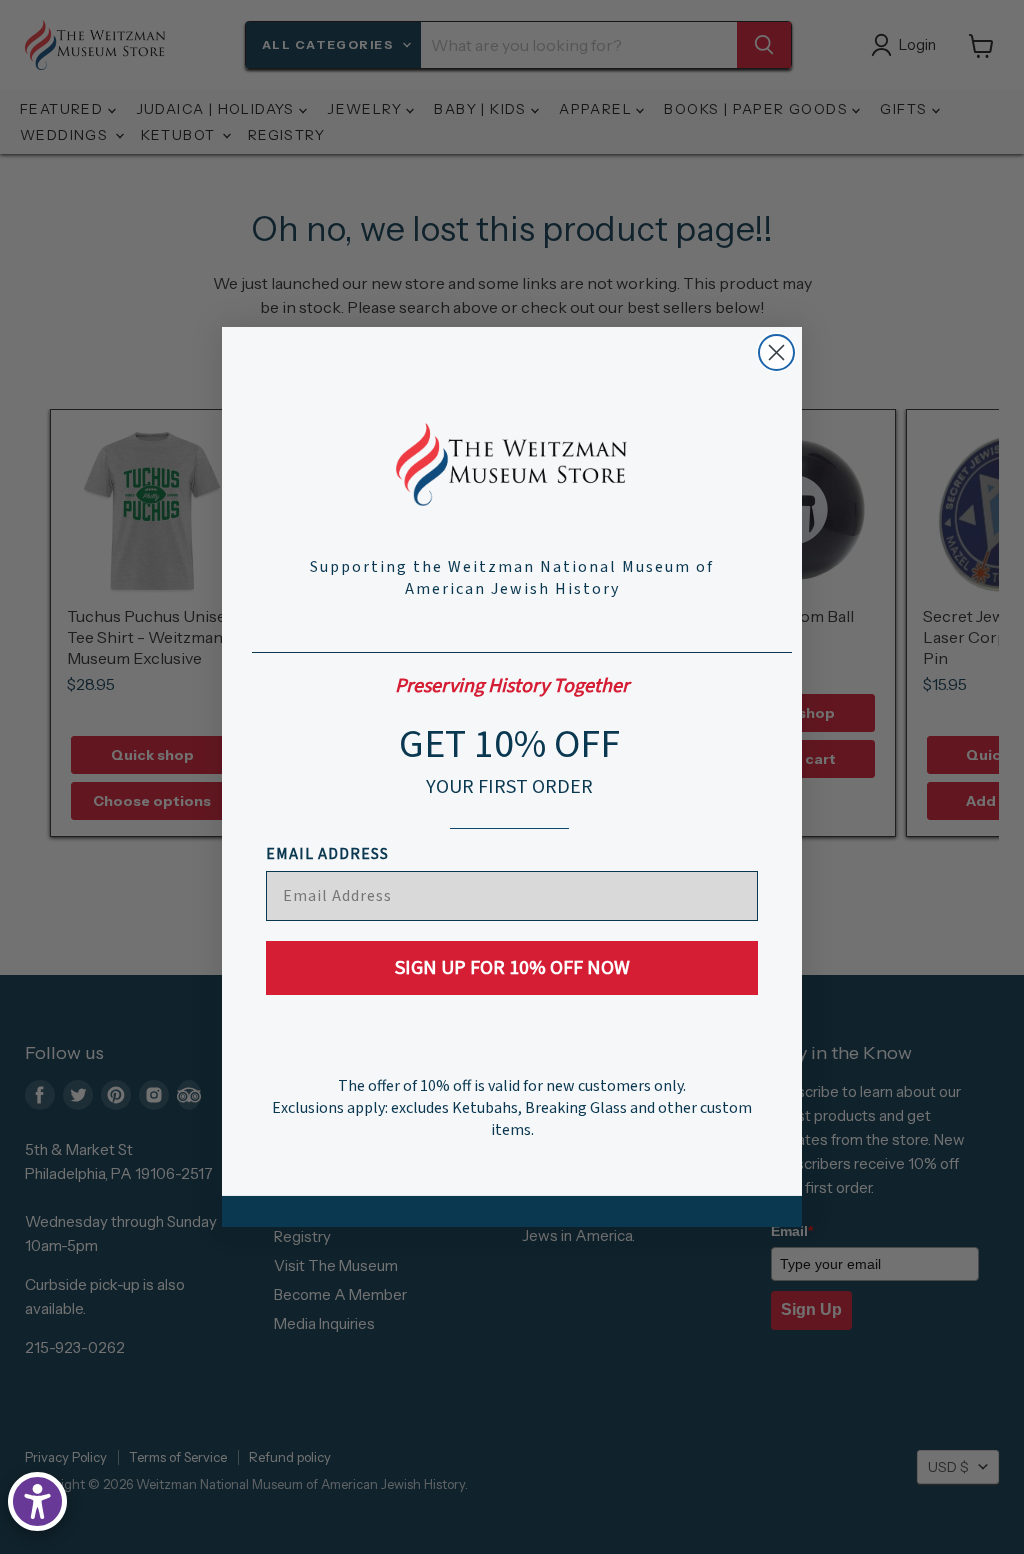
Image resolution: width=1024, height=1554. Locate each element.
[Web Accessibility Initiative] (37, 1501)
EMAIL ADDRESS (327, 854)
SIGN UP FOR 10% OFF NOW (512, 968)
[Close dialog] (776, 352)
